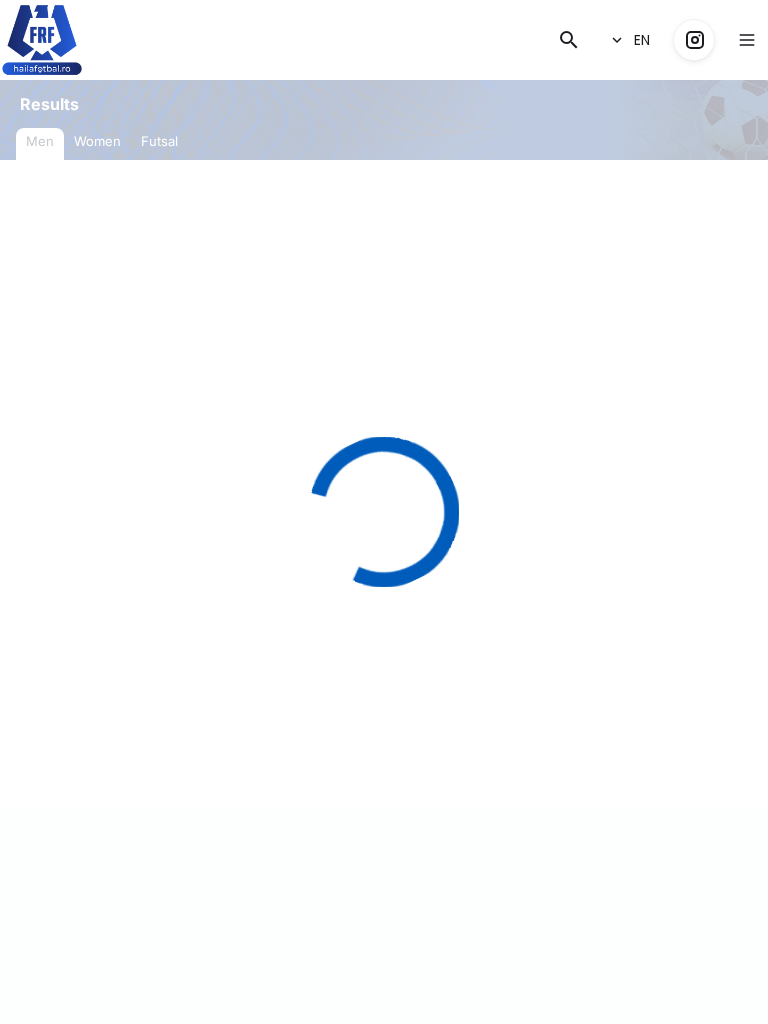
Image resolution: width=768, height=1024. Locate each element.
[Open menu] (747, 40)
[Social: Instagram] (694, 40)
